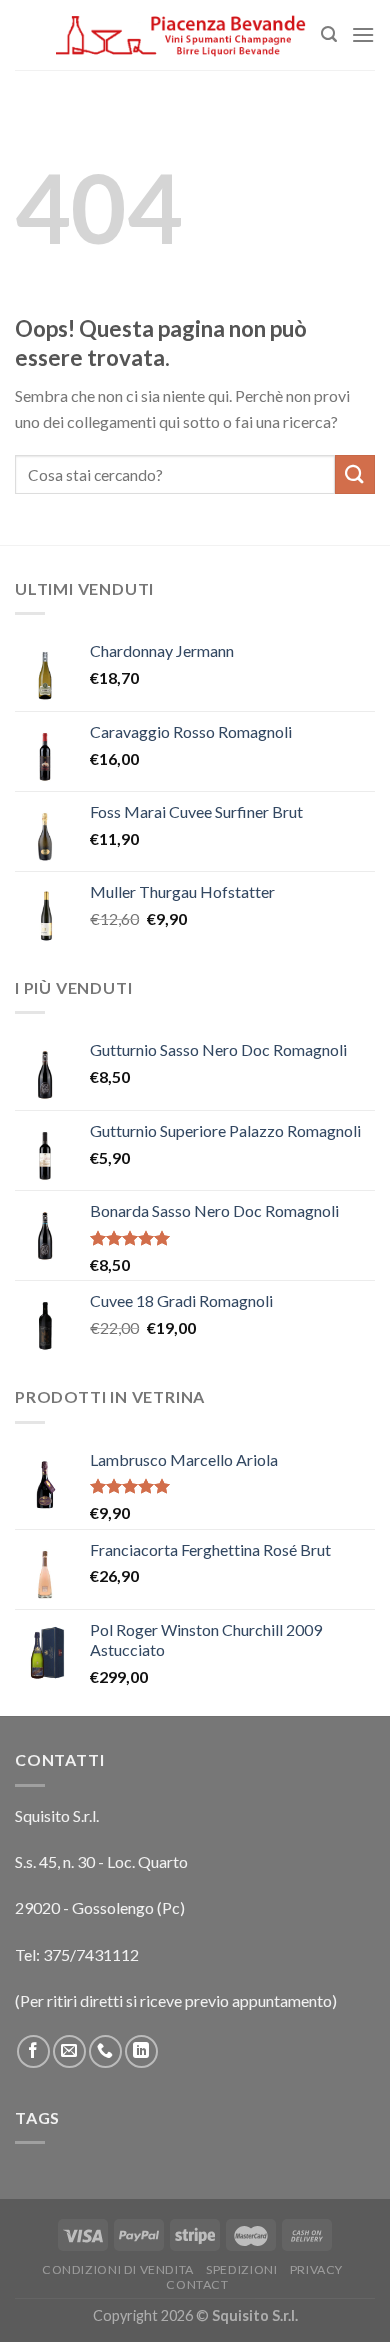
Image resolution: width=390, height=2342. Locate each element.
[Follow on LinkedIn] (141, 2051)
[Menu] (363, 34)
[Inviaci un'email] (69, 2051)
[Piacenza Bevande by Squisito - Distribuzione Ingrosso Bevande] (181, 35)
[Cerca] (329, 34)
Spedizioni (241, 2269)
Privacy (316, 2269)
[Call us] (105, 2051)
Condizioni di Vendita (118, 2269)
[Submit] (355, 474)
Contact (197, 2284)
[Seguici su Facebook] (33, 2051)
